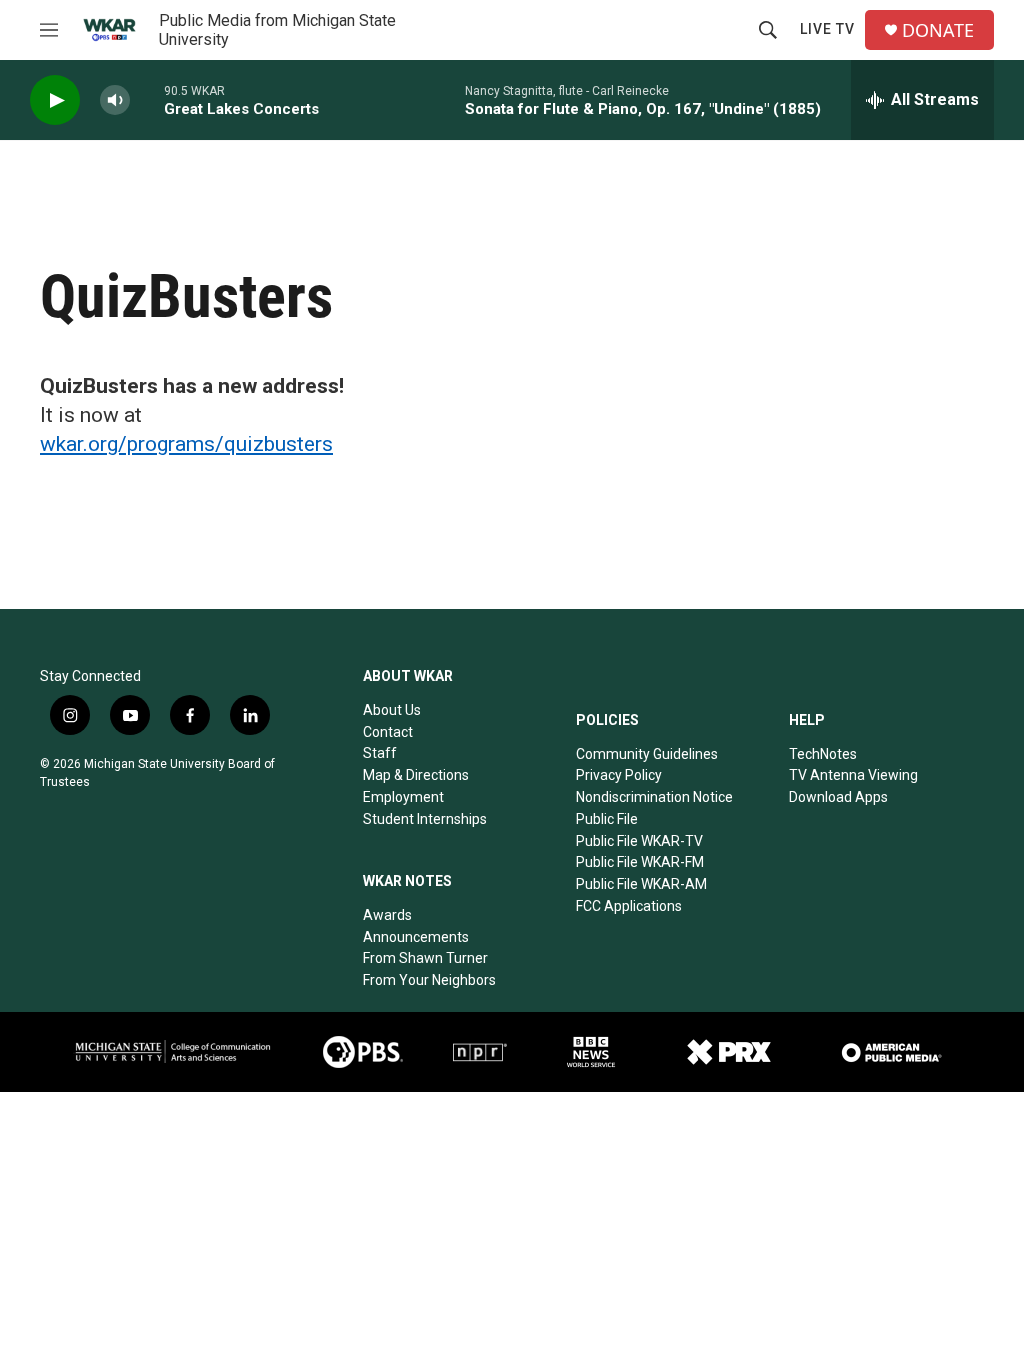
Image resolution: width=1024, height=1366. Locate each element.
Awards (387, 915)
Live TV (827, 29)
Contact (388, 732)
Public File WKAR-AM (641, 884)
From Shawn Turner (425, 958)
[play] (55, 100)
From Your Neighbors (429, 980)
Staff (380, 753)
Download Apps (838, 797)
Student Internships (425, 819)
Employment (403, 797)
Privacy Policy (619, 775)
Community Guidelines (647, 754)
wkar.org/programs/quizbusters (186, 444)
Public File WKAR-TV (639, 841)
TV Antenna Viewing (853, 775)
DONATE (938, 30)
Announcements (416, 937)
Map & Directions (416, 775)
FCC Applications (629, 906)
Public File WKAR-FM (640, 862)
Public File (607, 819)
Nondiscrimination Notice (654, 797)
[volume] (115, 100)
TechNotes (823, 754)
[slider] (147, 99)
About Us (392, 710)
